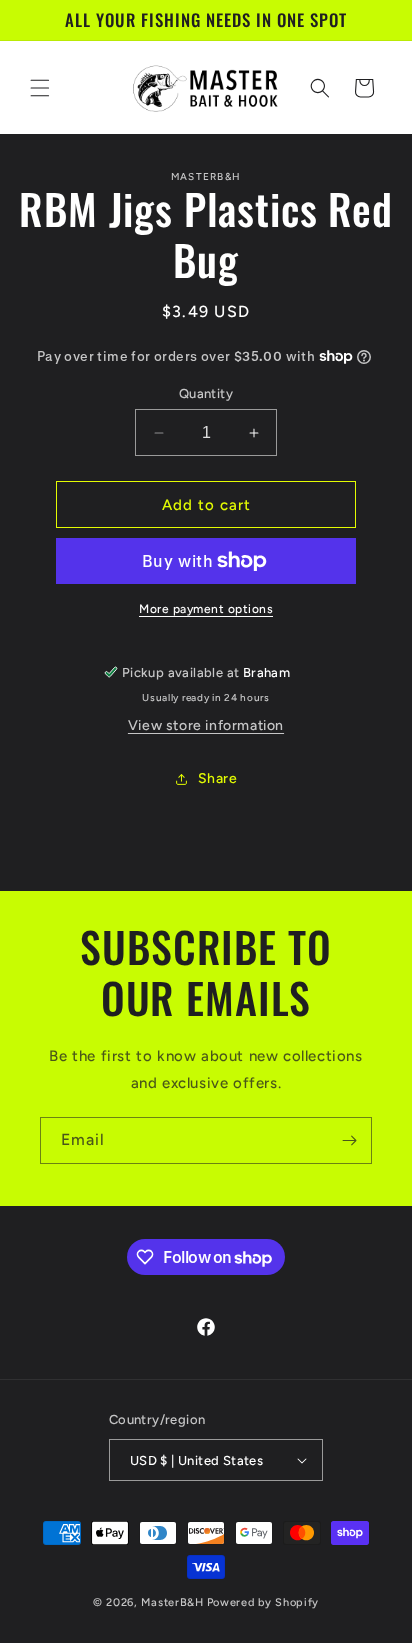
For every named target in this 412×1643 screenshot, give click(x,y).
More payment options (206, 609)
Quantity (206, 393)
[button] (40, 88)
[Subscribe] (349, 1140)
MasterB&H (172, 1602)
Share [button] (218, 778)
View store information (206, 725)
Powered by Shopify (263, 1602)
